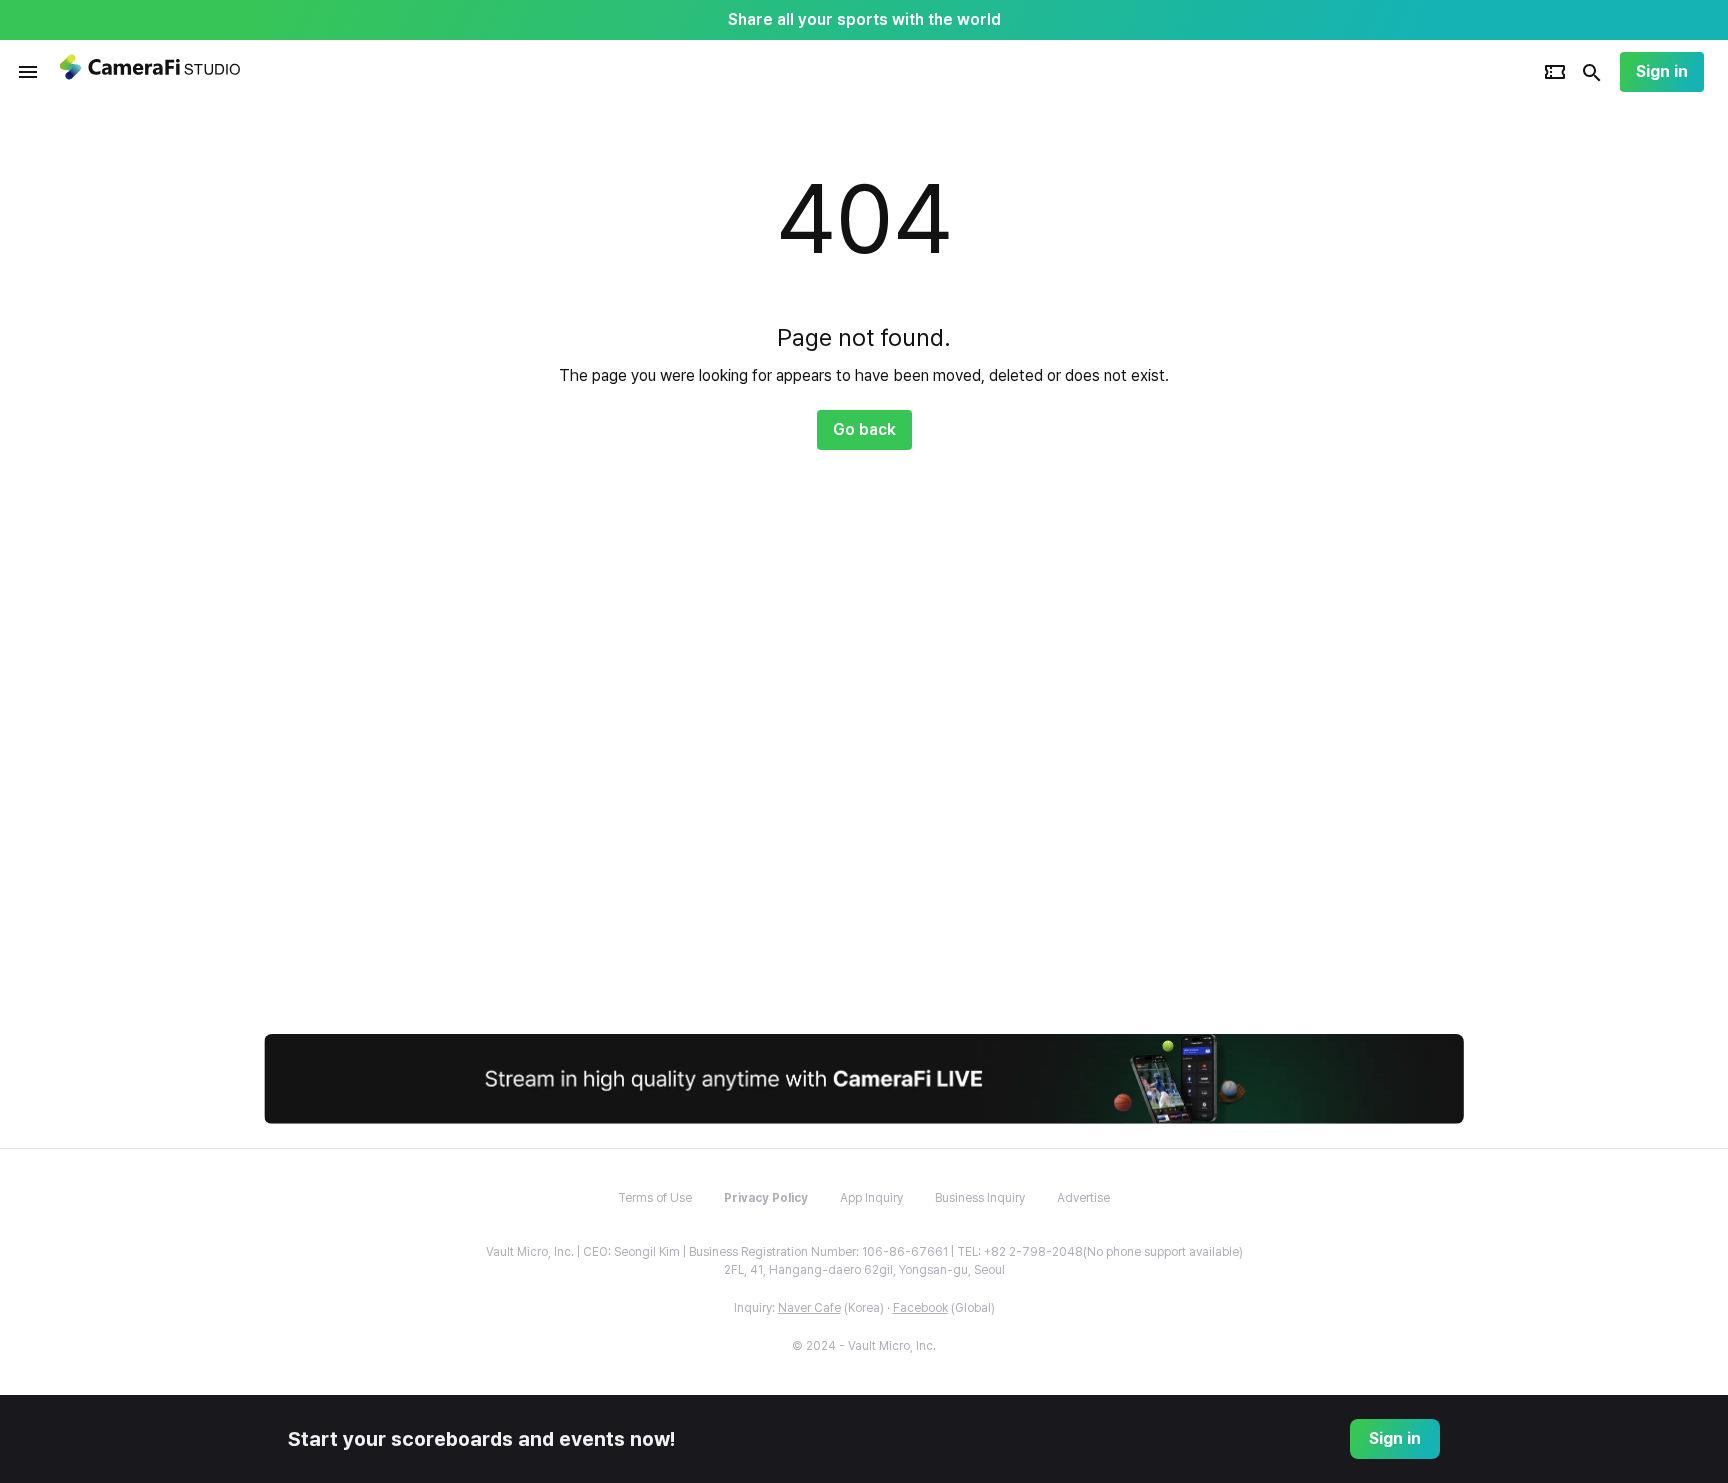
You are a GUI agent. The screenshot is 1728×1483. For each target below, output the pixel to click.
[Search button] (1592, 72)
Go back (864, 429)
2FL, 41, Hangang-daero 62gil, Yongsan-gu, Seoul (864, 1270)
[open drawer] (28, 72)
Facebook (920, 1308)
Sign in (1662, 71)
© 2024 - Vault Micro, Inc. (864, 1346)
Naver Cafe (809, 1308)
